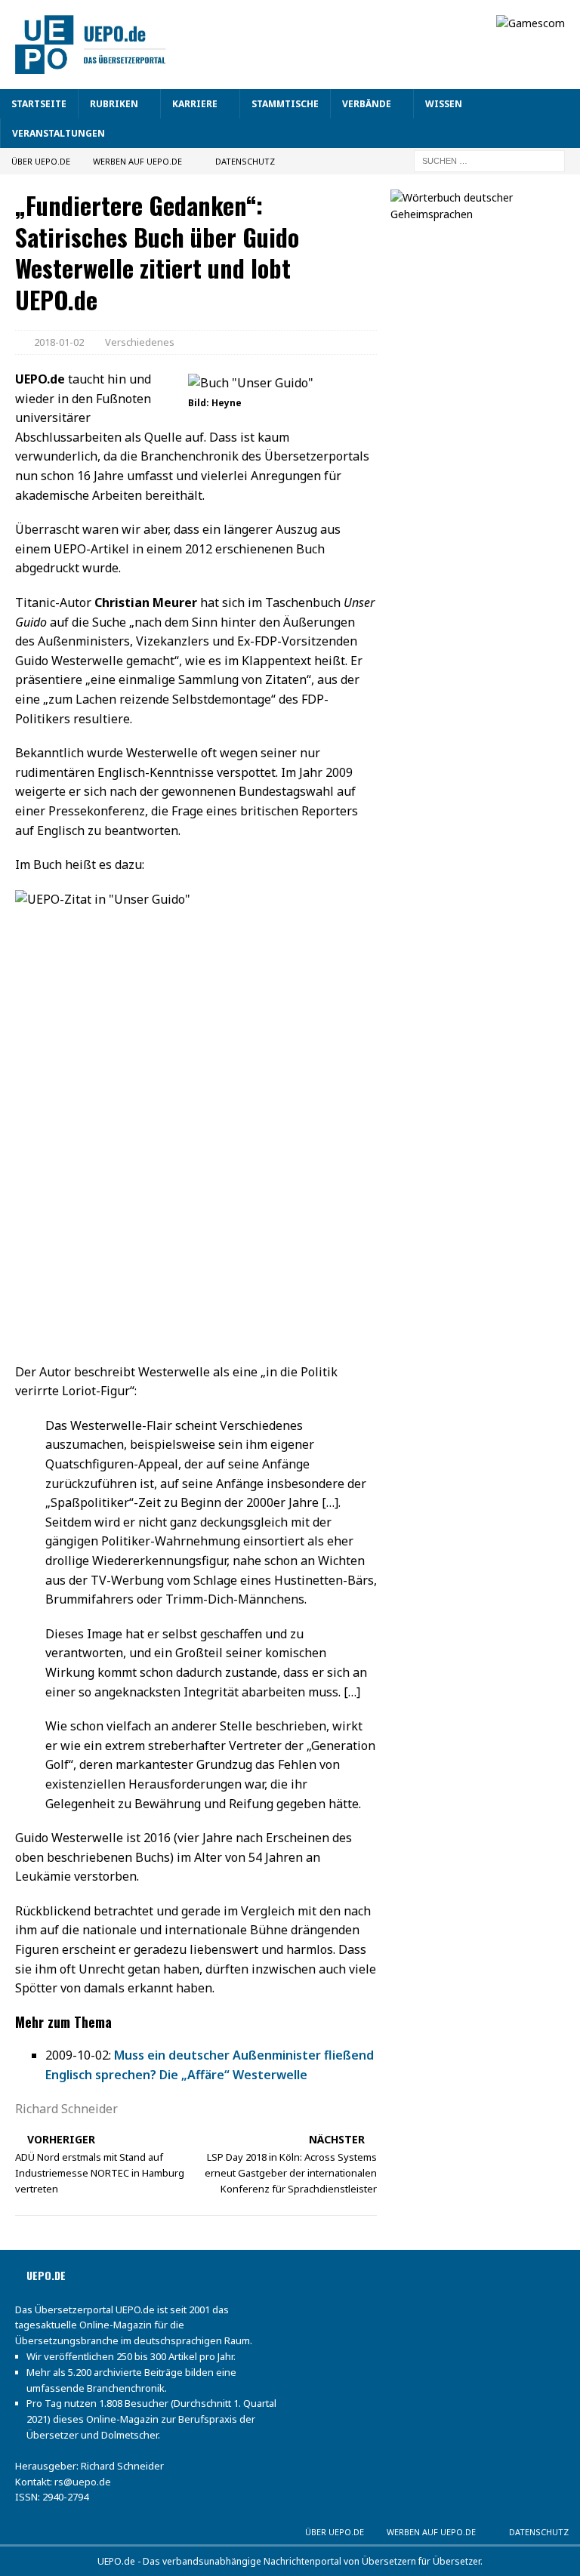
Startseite (39, 104)
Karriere (195, 104)
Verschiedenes (140, 342)
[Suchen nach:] (489, 160)
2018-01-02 (59, 342)
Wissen (444, 104)
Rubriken (114, 104)
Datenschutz (245, 161)
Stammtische (285, 104)
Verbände (367, 104)
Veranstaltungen (59, 133)
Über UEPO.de (41, 161)
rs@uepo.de (83, 2482)
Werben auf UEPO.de (137, 161)
